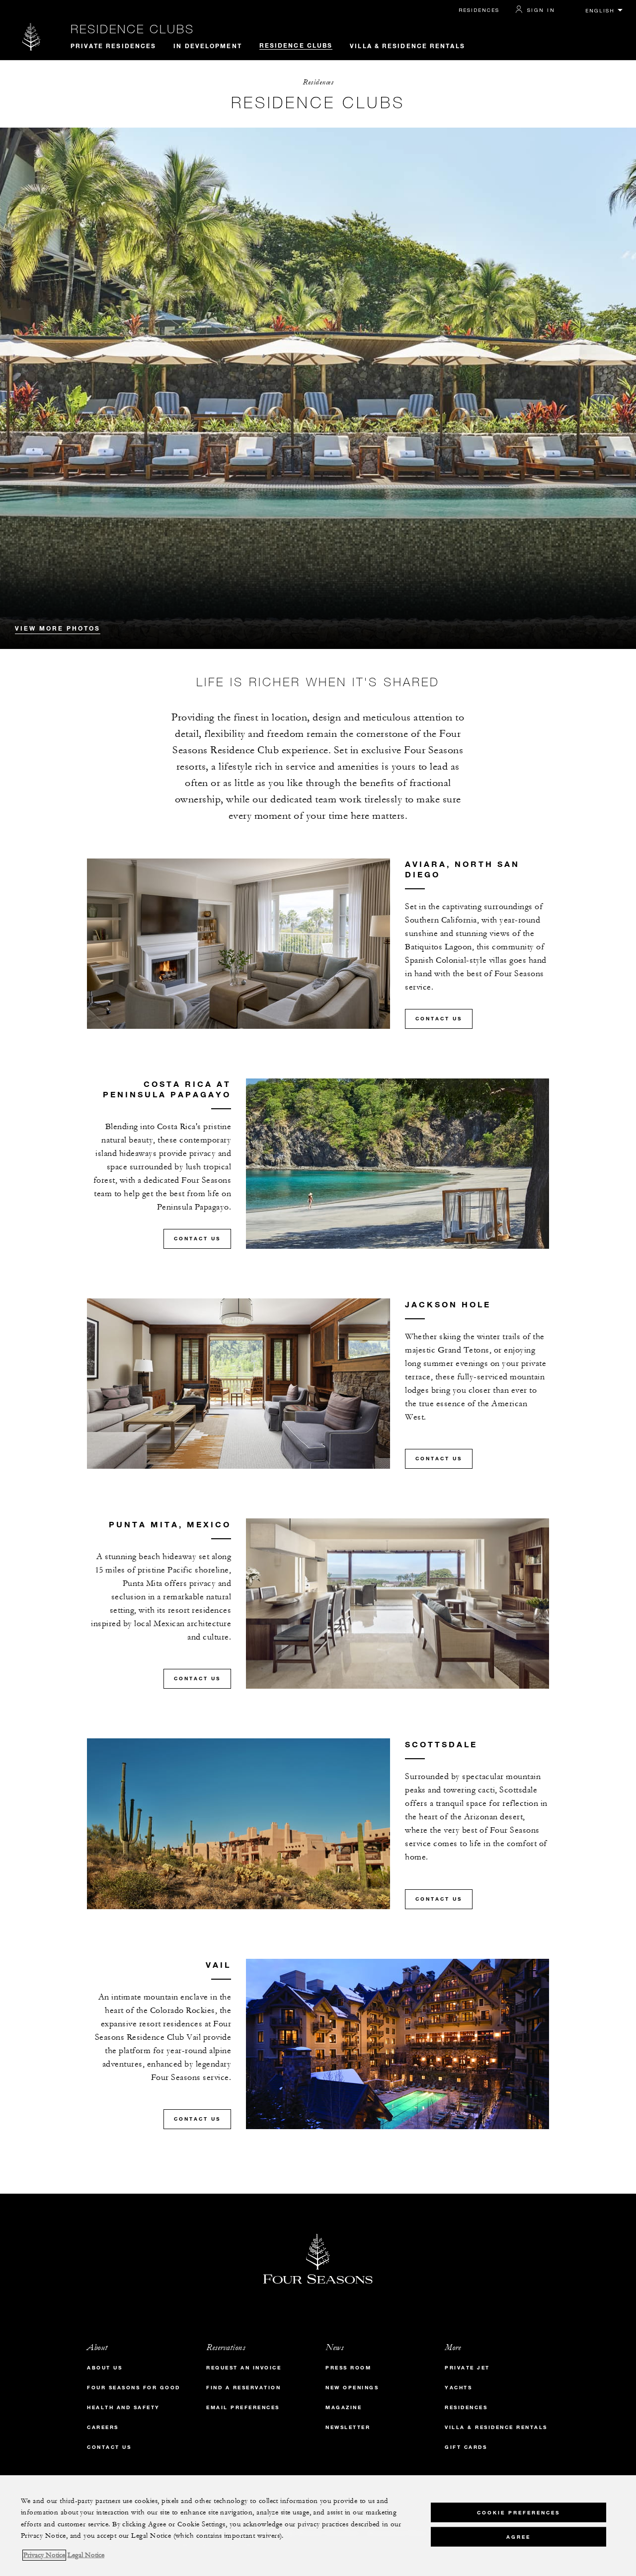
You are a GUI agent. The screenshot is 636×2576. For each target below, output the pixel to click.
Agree (518, 2537)
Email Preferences (243, 2407)
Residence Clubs (132, 29)
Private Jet (467, 2368)
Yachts (458, 2388)
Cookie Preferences (518, 2512)
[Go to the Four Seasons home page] (32, 36)
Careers (103, 2427)
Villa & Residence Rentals (407, 46)
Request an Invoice (244, 2368)
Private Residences (114, 46)
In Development (207, 46)
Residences (479, 10)
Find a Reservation (243, 2388)
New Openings (352, 2388)
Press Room (348, 2368)
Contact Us (439, 1019)
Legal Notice (86, 2555)
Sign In (541, 10)
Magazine (344, 2407)
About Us (105, 2368)
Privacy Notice (44, 2555)
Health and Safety (123, 2407)
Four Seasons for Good (134, 2388)
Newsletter (348, 2427)
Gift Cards (466, 2447)
